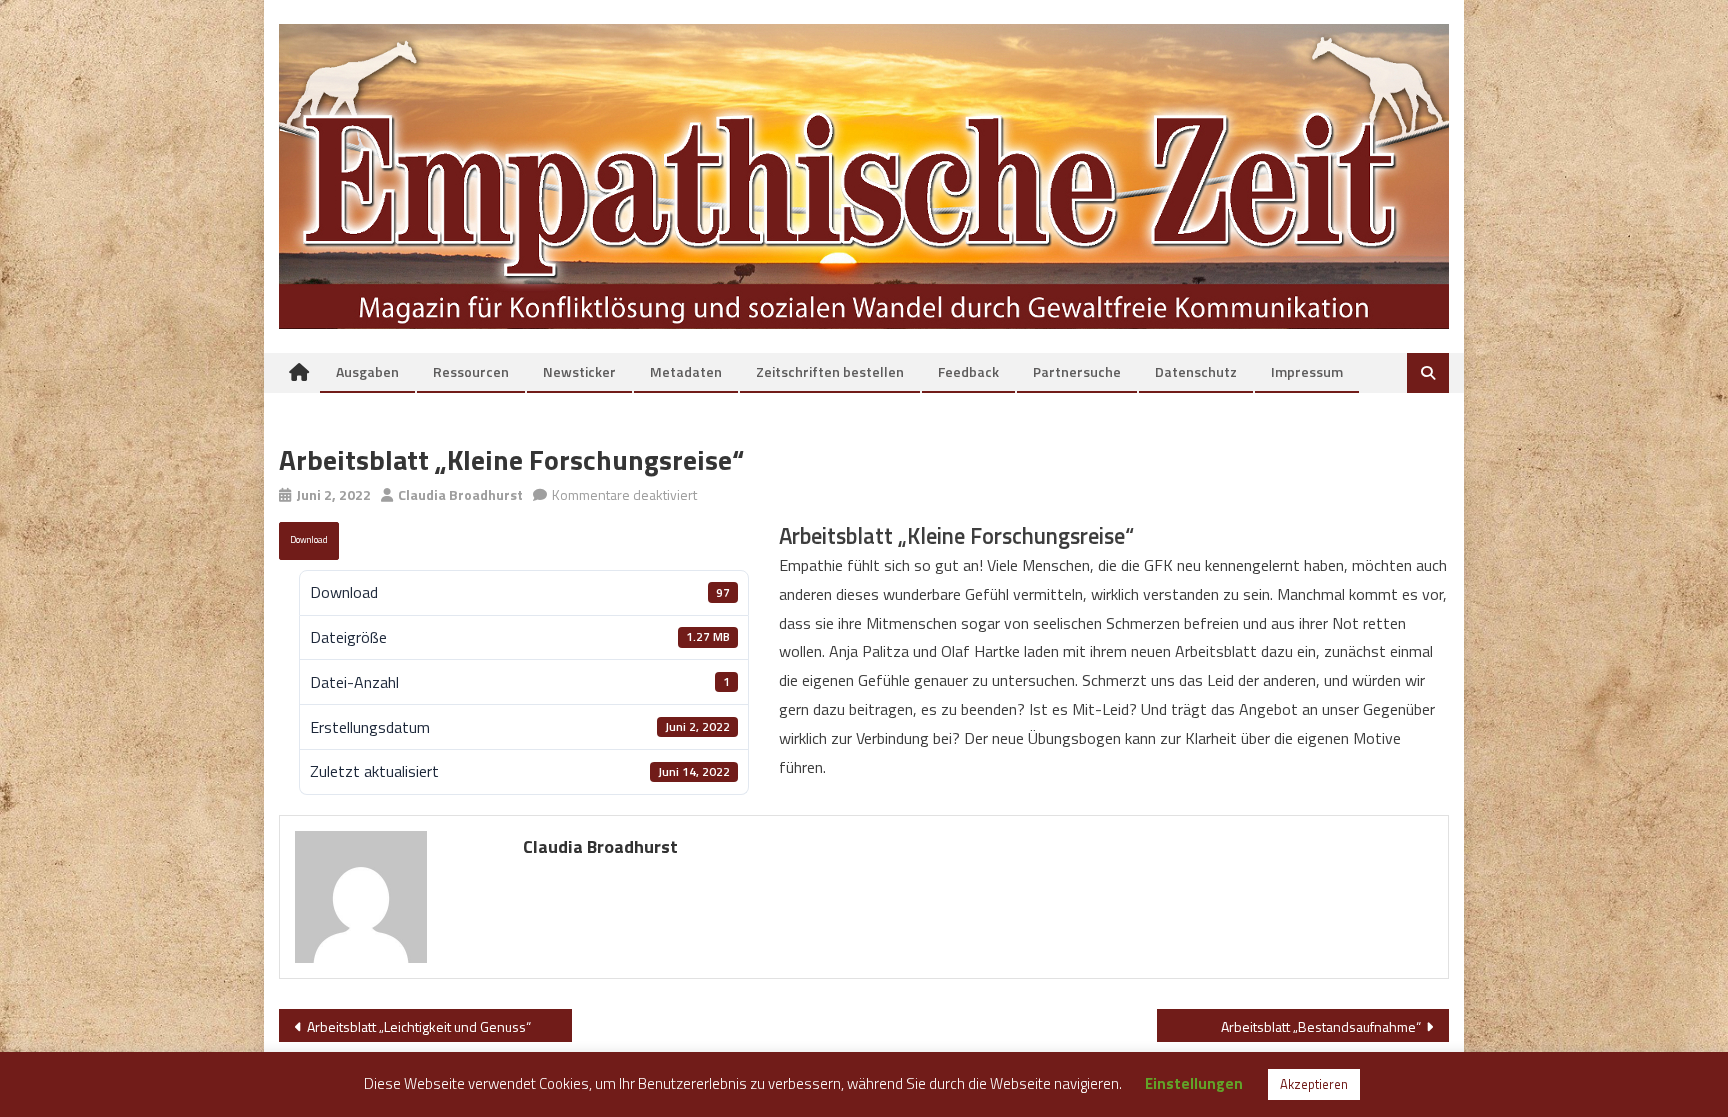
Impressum (1307, 371)
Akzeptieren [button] (1314, 1084)
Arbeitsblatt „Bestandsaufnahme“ (1321, 1026)
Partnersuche (1077, 371)
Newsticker (579, 371)
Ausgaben (367, 371)
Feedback (968, 371)
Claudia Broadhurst (460, 494)
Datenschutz (1196, 371)
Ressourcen (471, 371)
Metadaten (686, 371)
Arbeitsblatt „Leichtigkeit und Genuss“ (419, 1026)
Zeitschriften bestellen (830, 371)
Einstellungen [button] (1194, 1083)
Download (309, 539)
